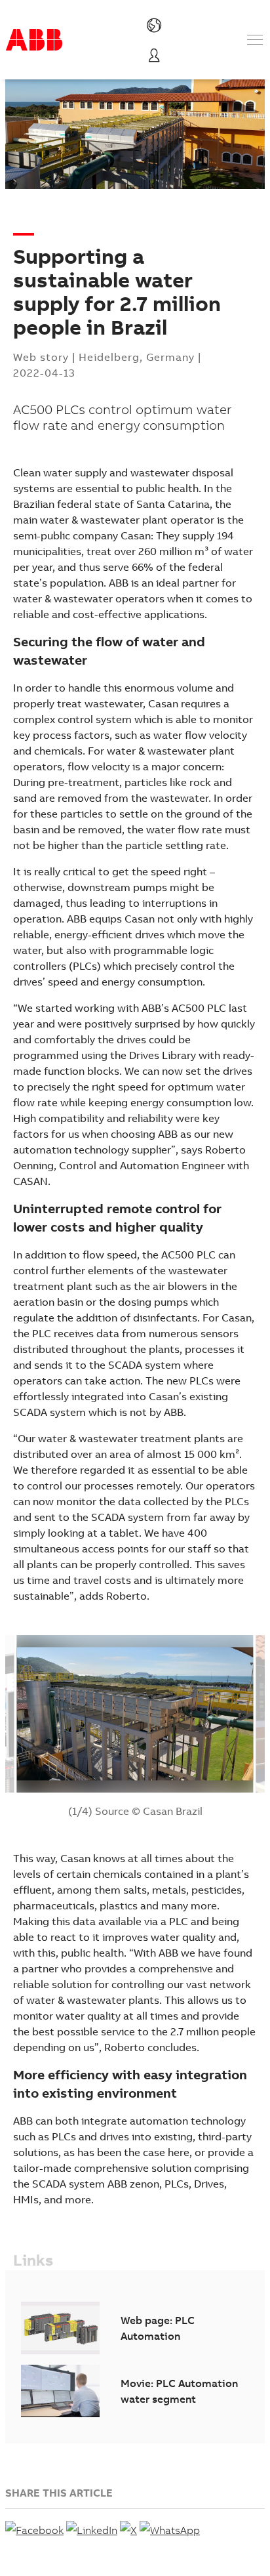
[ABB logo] (34, 40)
